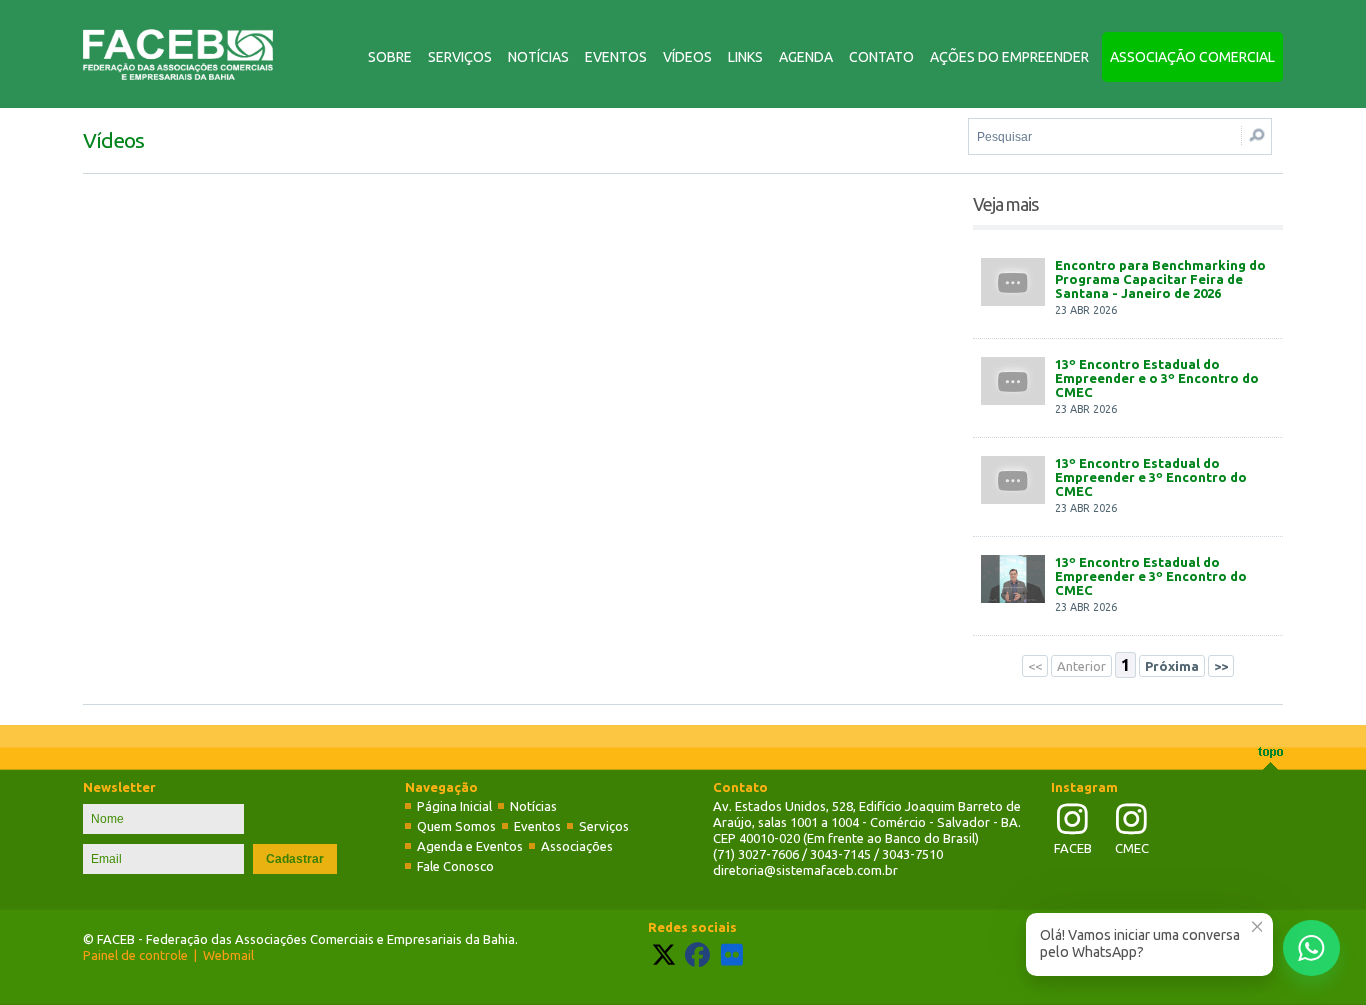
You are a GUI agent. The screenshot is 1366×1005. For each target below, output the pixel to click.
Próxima (1172, 666)
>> (1221, 666)
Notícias (538, 57)
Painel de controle (135, 955)
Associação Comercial (1192, 57)
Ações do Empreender (1009, 57)
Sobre (390, 57)
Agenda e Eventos (470, 846)
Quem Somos (456, 826)
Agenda (806, 57)
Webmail (228, 955)
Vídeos (687, 57)
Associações (577, 846)
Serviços (460, 57)
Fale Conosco (455, 866)
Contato (881, 57)
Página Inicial (454, 806)
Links (745, 57)
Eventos (616, 57)
